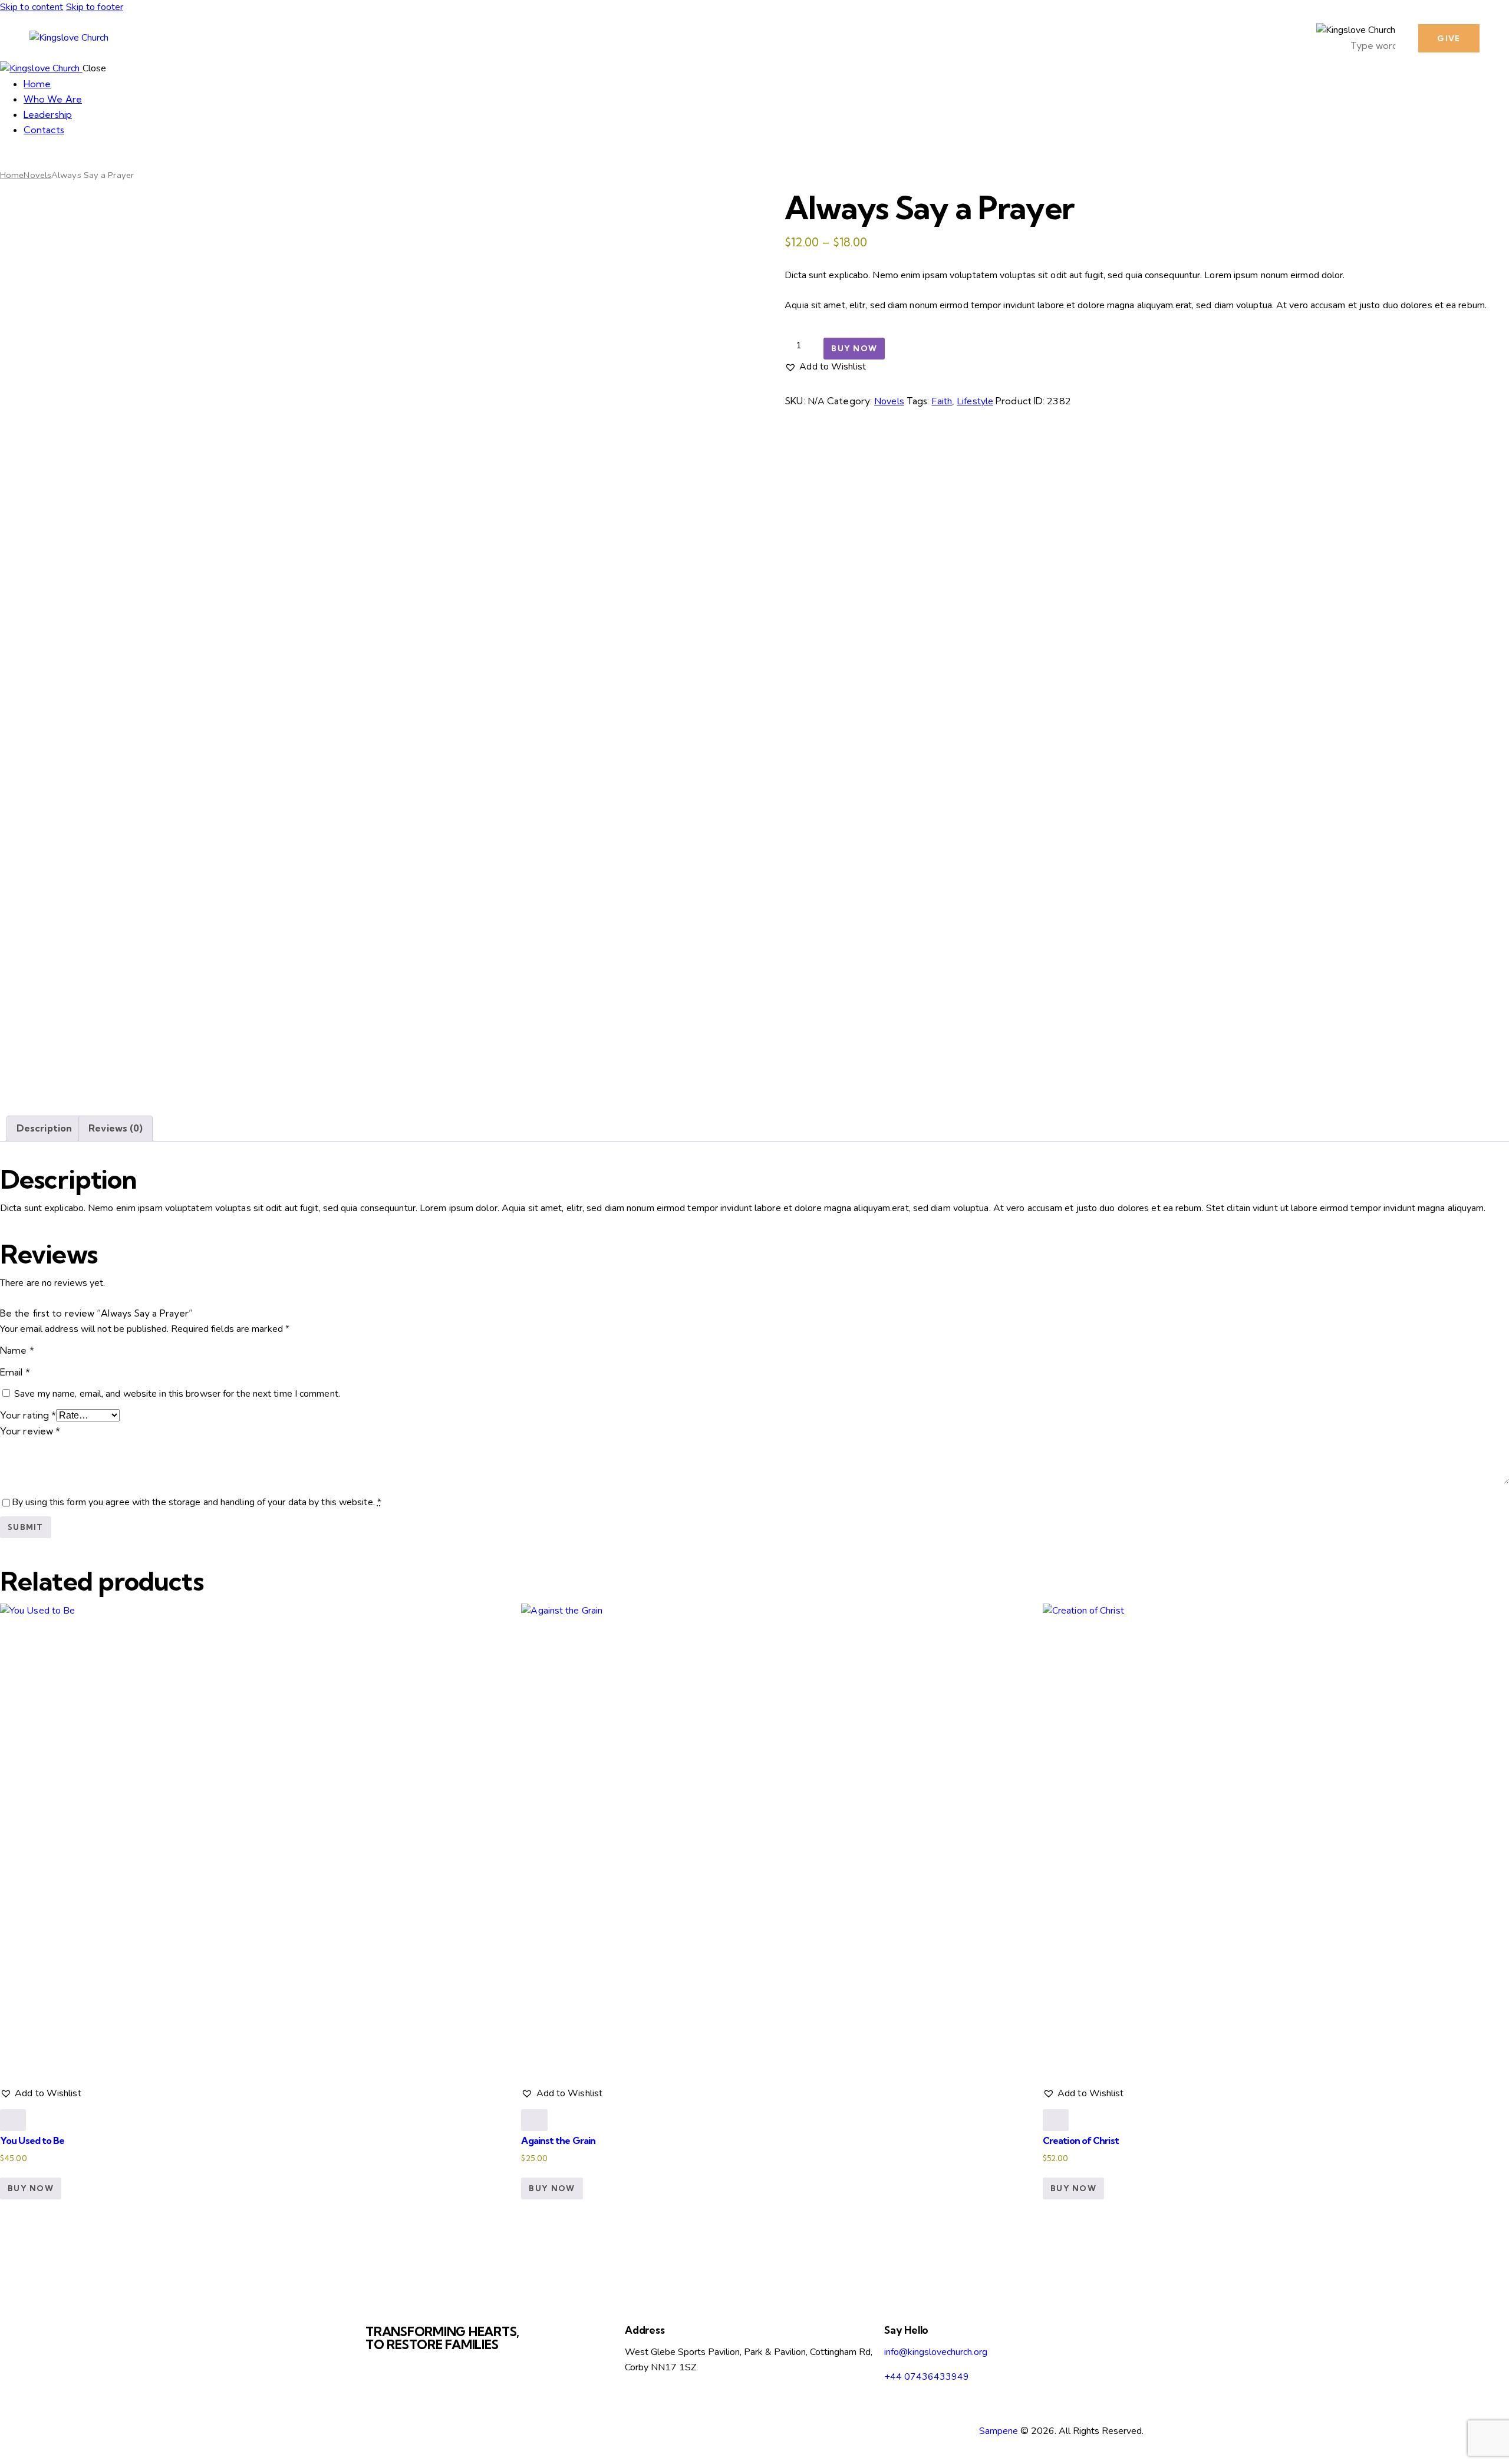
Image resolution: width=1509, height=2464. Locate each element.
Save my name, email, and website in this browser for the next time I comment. (177, 1394)
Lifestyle (975, 401)
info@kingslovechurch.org (936, 2352)
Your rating (28, 1415)
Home (12, 175)
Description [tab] (44, 1128)
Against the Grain (558, 2140)
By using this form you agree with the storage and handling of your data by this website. (197, 1502)
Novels (37, 175)
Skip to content (32, 7)
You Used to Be (32, 2140)
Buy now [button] (31, 2188)
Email (15, 1372)
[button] (825, 367)
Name (17, 1350)
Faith (942, 401)
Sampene (999, 2431)
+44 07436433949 (927, 2377)
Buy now (854, 348)
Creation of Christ (1081, 2140)
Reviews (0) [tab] (116, 1128)
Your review (30, 1431)
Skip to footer (95, 7)
